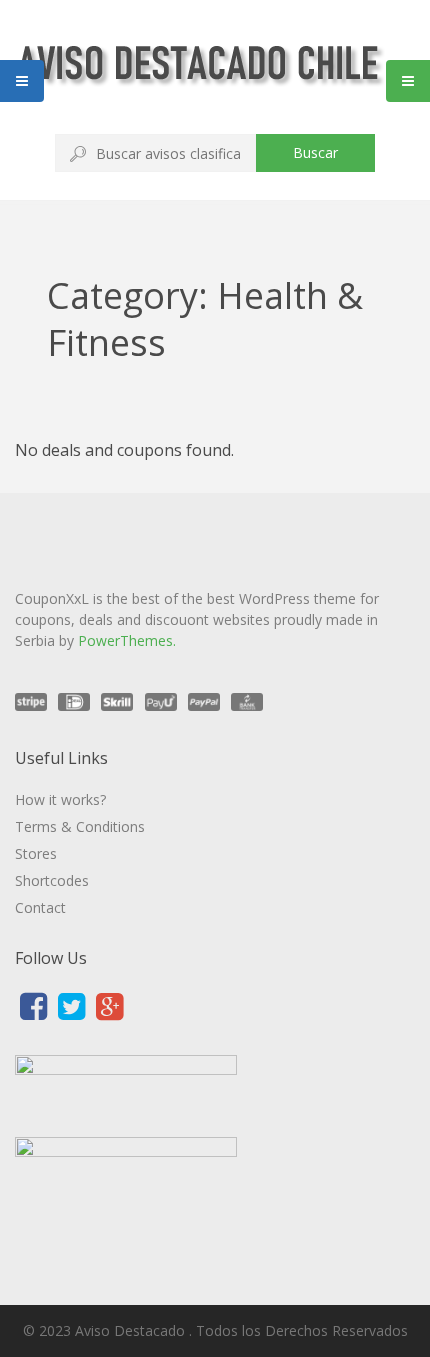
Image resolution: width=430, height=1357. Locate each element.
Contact (40, 907)
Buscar (315, 152)
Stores (36, 853)
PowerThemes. (127, 640)
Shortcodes (52, 880)
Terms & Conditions (80, 826)
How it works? (60, 799)
